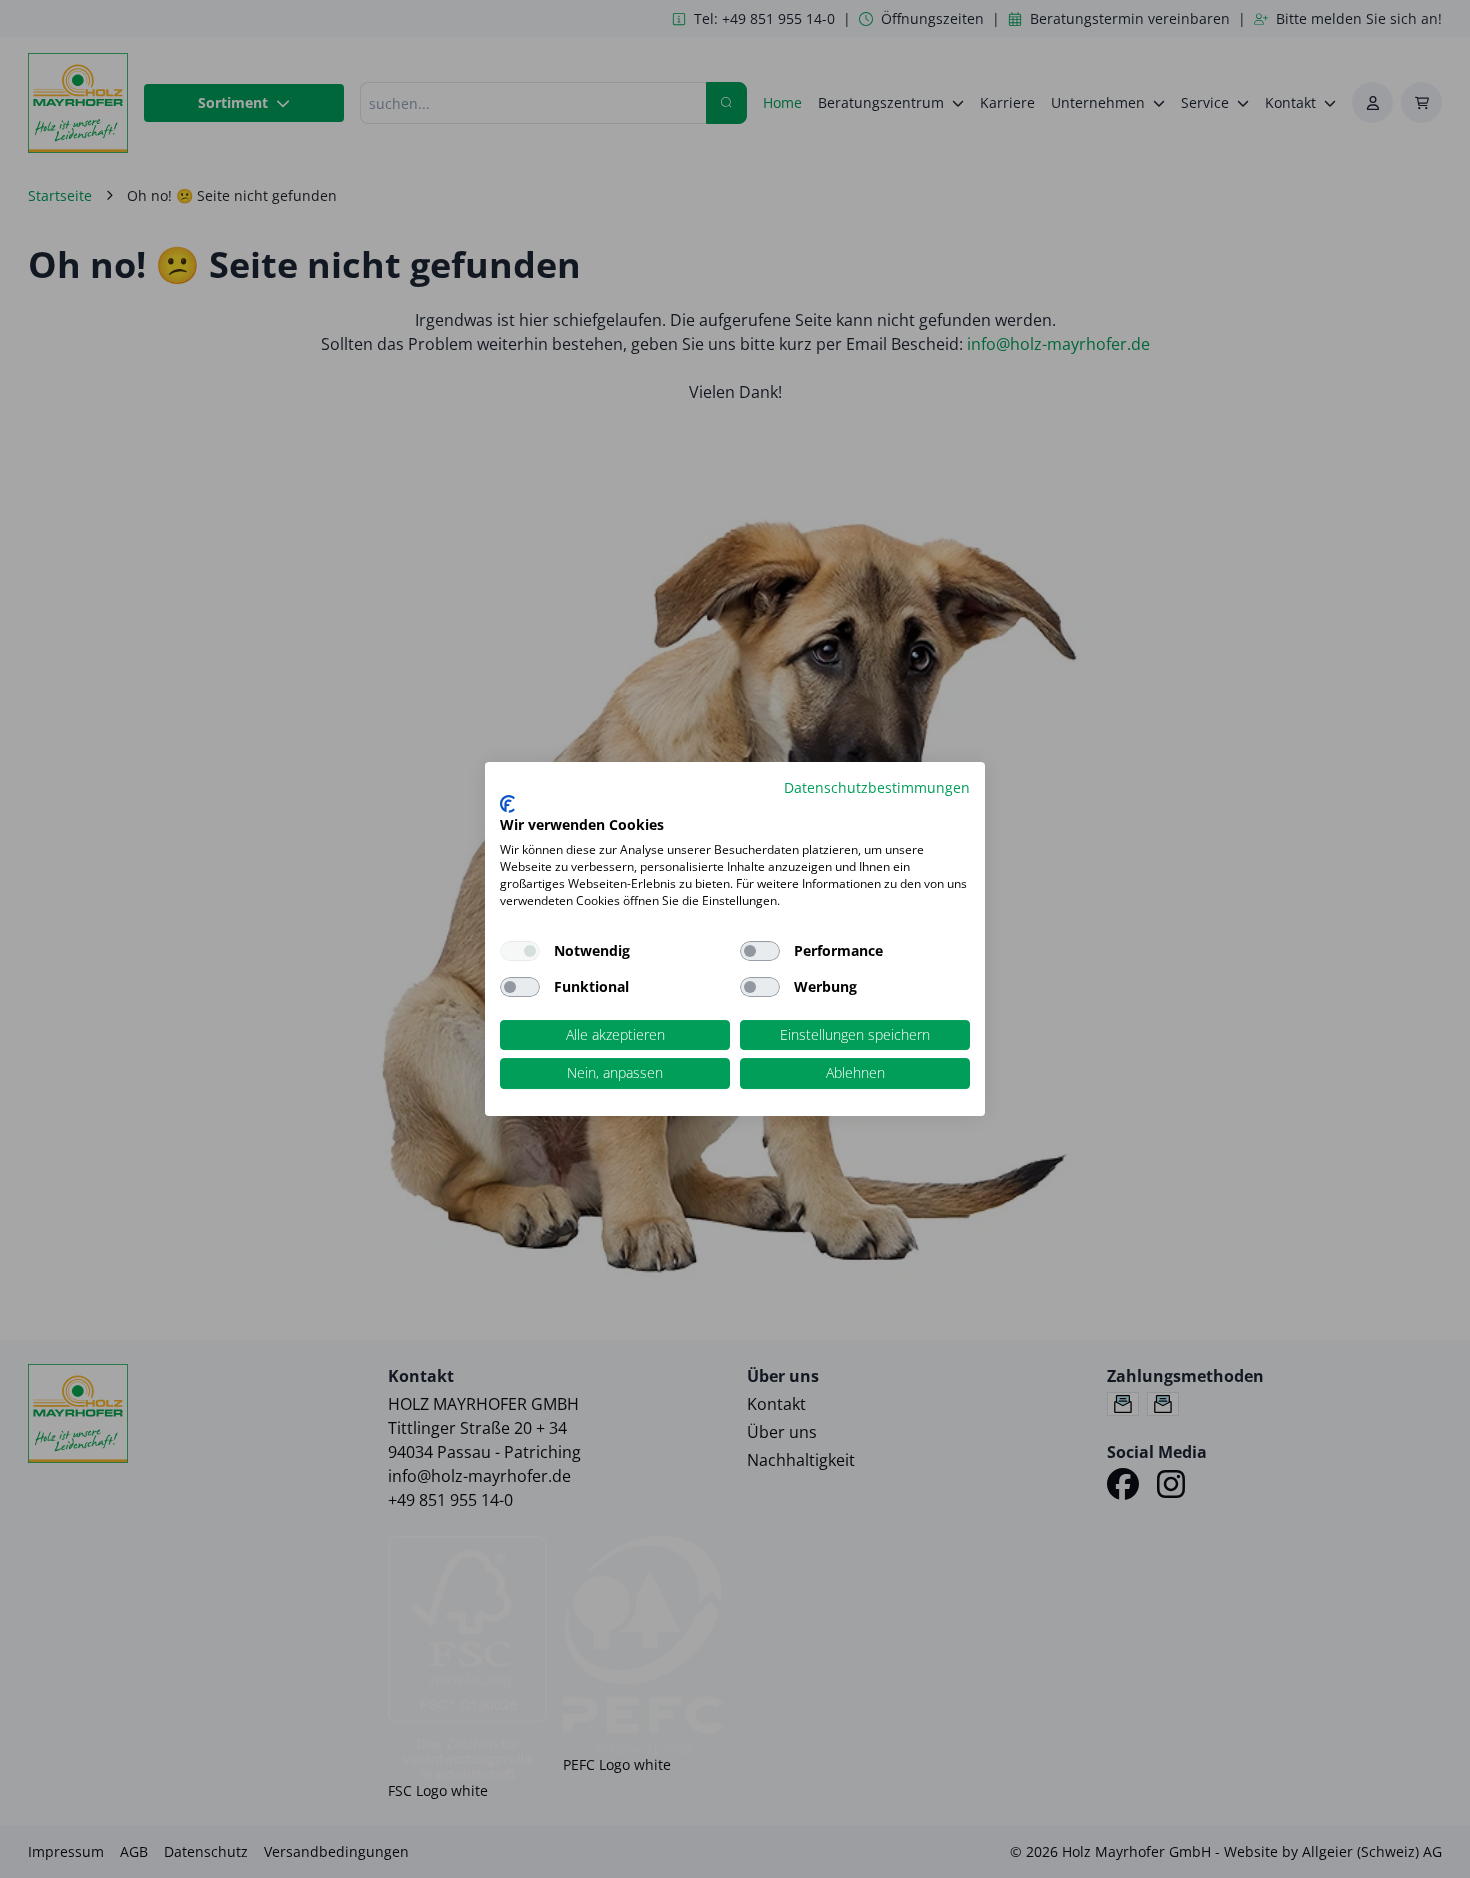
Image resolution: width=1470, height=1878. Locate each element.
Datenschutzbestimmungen (877, 787)
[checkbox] (760, 951)
